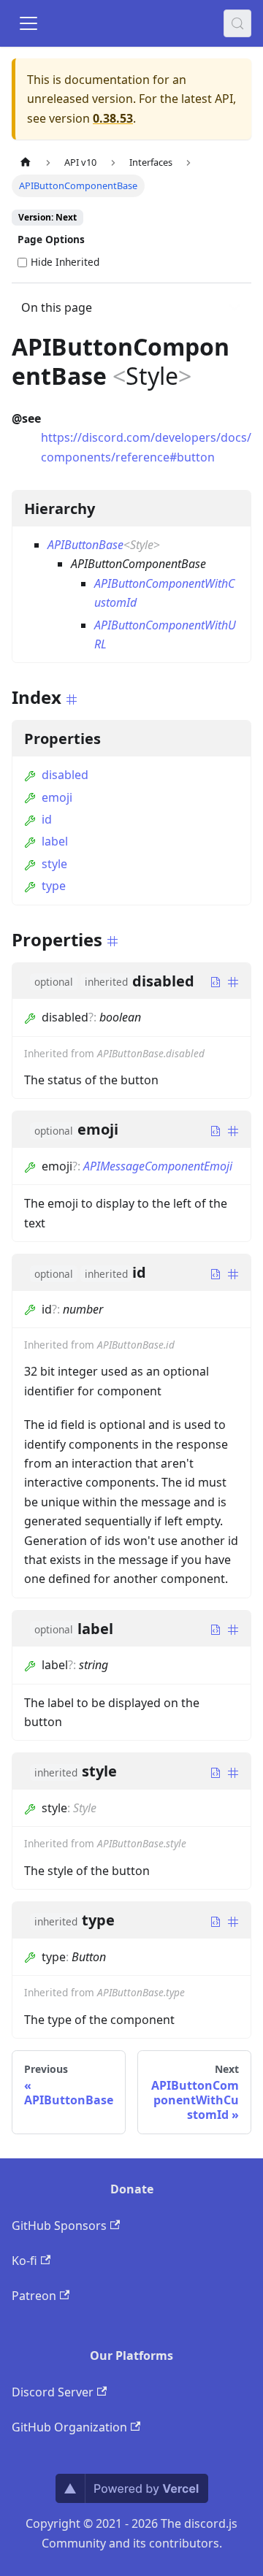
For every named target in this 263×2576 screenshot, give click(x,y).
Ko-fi (24, 2261)
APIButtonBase (85, 545)
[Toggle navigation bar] (28, 23)
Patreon (34, 2296)
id (47, 819)
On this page (57, 307)
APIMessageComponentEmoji (158, 1166)
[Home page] (26, 162)
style (54, 864)
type (54, 886)
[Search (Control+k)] (237, 23)
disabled (65, 775)
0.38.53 (113, 118)
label (55, 841)
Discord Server (53, 2392)
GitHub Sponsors (59, 2226)
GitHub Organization (69, 2427)
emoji (57, 797)
